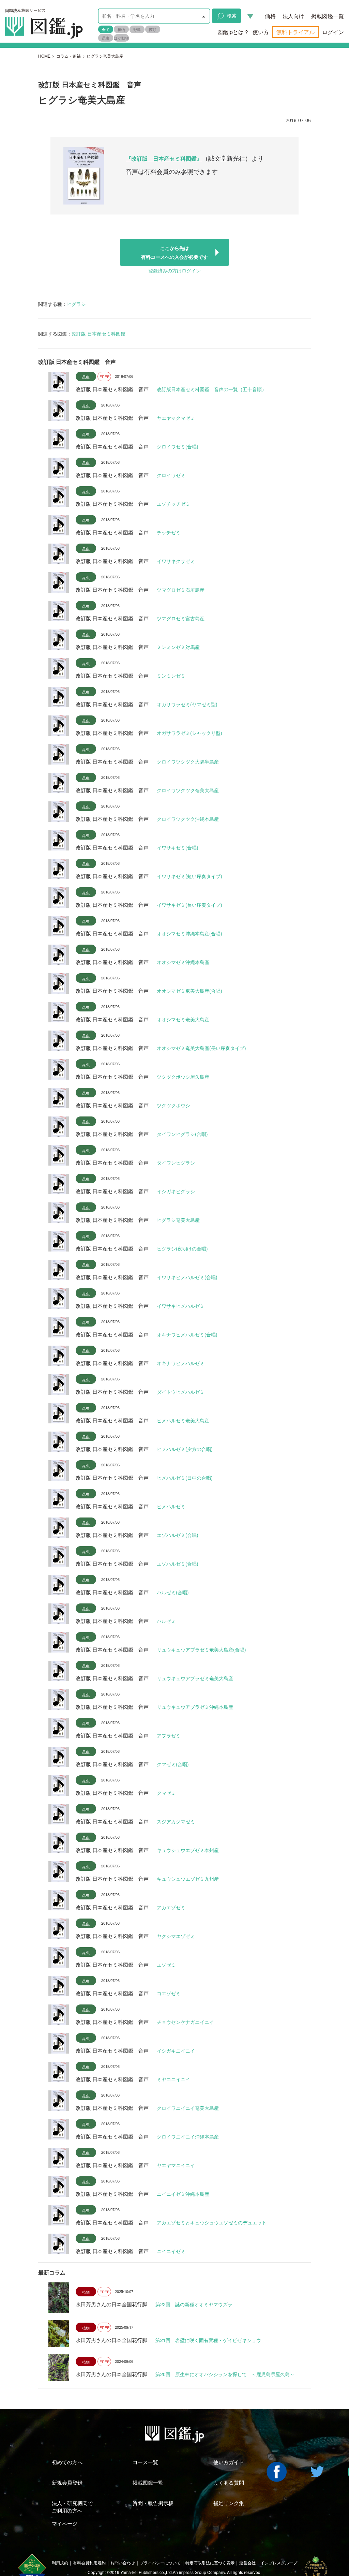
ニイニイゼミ (171, 2251)
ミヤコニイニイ (173, 2079)
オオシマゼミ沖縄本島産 (183, 962)
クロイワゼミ (171, 475)
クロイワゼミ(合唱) (178, 446)
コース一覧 (145, 2462)
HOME (44, 56)
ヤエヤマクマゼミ (176, 418)
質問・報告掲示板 (153, 2503)
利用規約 (60, 2563)
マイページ (65, 2523)
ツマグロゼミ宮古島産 (181, 618)
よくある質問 (229, 2482)
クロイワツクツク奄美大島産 (188, 790)
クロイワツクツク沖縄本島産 (188, 819)
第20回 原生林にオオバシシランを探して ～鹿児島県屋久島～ (225, 2374)
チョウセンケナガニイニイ (185, 2022)
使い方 (261, 32)
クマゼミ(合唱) (173, 1764)
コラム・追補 (69, 56)
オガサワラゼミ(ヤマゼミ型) (187, 704)
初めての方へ (67, 2462)
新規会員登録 (67, 2482)
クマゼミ (166, 1793)
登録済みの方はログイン (174, 271)
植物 (121, 29)
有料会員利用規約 (89, 2563)
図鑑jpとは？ (233, 32)
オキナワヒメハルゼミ (181, 1363)
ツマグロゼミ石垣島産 (181, 590)
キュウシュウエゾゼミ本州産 (188, 1850)
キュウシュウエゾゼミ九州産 (188, 1879)
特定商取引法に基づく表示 (210, 2563)
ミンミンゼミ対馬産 (178, 647)
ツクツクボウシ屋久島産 (183, 1077)
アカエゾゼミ (171, 1907)
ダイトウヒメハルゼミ (181, 1392)
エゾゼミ (166, 1965)
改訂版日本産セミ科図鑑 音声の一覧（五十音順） (212, 389)
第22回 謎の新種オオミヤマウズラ (194, 2304)
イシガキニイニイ (176, 2051)
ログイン (333, 32)
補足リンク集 (229, 2503)
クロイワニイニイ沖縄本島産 (188, 2136)
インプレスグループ (279, 2563)
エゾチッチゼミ (173, 504)
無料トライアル (295, 32)
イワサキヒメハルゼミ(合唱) (187, 1277)
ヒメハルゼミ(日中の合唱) (185, 1478)
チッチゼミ (169, 532)
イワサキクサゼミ (176, 561)
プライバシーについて (160, 2563)
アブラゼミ (169, 1735)
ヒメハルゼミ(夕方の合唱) (185, 1449)
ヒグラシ (76, 304)
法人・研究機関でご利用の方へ (72, 2506)
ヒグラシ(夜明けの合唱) (182, 1248)
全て (106, 29)
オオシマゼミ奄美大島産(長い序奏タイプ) (201, 1048)
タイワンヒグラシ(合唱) (182, 1134)
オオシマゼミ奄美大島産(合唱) (189, 991)
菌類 (153, 29)
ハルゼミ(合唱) (173, 1592)
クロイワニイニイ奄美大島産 (188, 2108)
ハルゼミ (166, 1621)
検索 (232, 15)
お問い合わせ (123, 2563)
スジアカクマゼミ (176, 1821)
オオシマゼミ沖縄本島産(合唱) (189, 933)
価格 (270, 16)
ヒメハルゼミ (171, 1506)
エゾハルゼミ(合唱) (178, 1535)
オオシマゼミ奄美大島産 (183, 1019)
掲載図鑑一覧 (328, 16)
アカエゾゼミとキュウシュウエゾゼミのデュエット (212, 2222)
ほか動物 (121, 38)
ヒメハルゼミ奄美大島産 (183, 1420)
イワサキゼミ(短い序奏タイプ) (189, 876)
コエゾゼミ (169, 1993)
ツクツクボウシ (173, 1105)
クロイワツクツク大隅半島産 (188, 761)
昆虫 (106, 38)
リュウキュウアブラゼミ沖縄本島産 (195, 1707)
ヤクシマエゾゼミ (176, 1936)
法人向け (293, 16)
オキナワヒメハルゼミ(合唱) (187, 1334)
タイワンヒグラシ (176, 1163)
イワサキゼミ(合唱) (178, 847)
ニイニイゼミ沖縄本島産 (183, 2194)
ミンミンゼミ (171, 676)
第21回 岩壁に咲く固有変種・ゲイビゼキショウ (208, 2340)
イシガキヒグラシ (176, 1191)
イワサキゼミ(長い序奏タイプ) (189, 905)
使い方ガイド (229, 2462)
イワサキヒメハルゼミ (181, 1306)
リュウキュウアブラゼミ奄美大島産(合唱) (201, 1649)
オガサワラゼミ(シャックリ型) (189, 733)
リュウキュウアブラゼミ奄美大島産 (195, 1678)
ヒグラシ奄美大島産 (178, 1220)
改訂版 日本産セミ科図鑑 (98, 334)
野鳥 (137, 29)
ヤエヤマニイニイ (176, 2165)
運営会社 (247, 2563)
